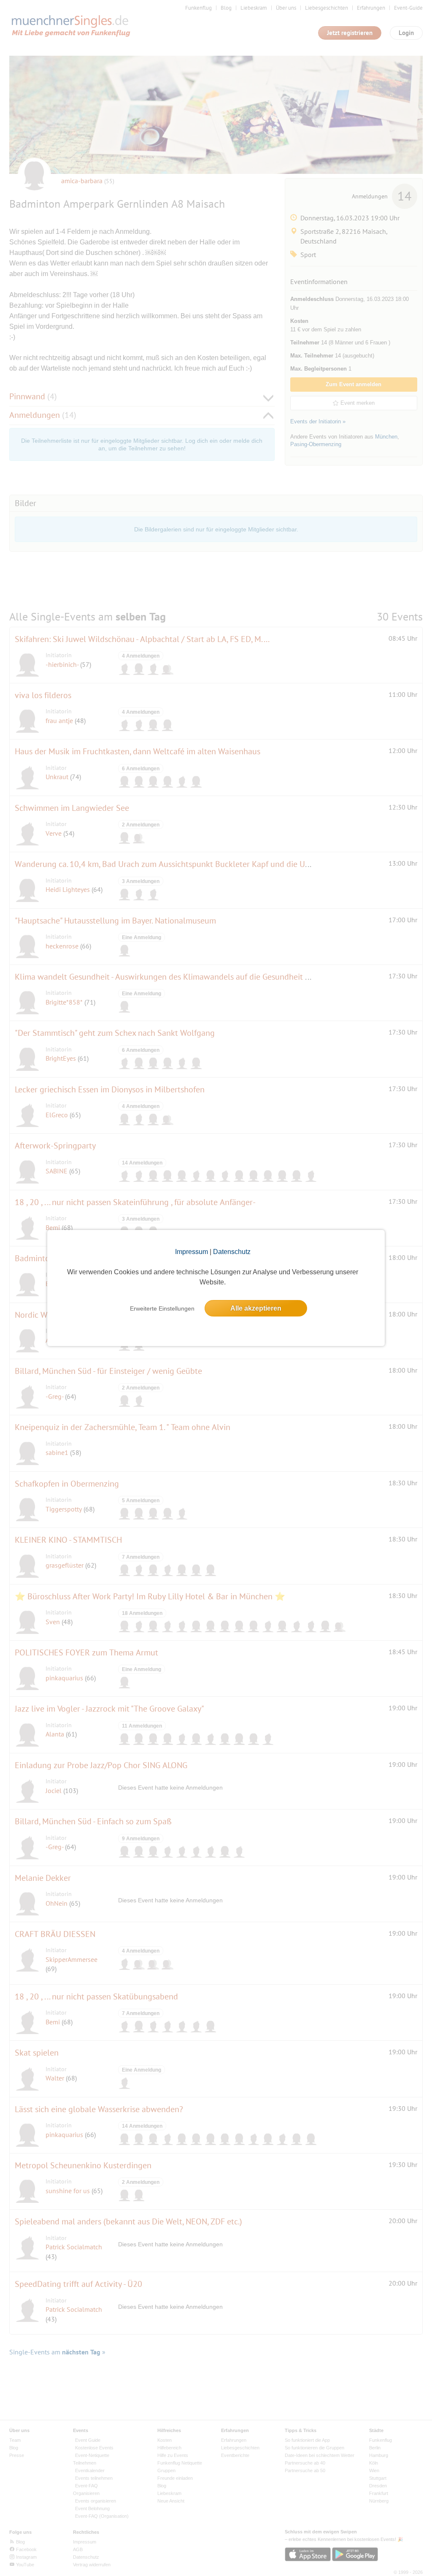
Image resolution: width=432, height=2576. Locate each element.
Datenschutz (232, 1252)
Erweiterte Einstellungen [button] (162, 1308)
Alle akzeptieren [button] (256, 1308)
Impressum (192, 1252)
